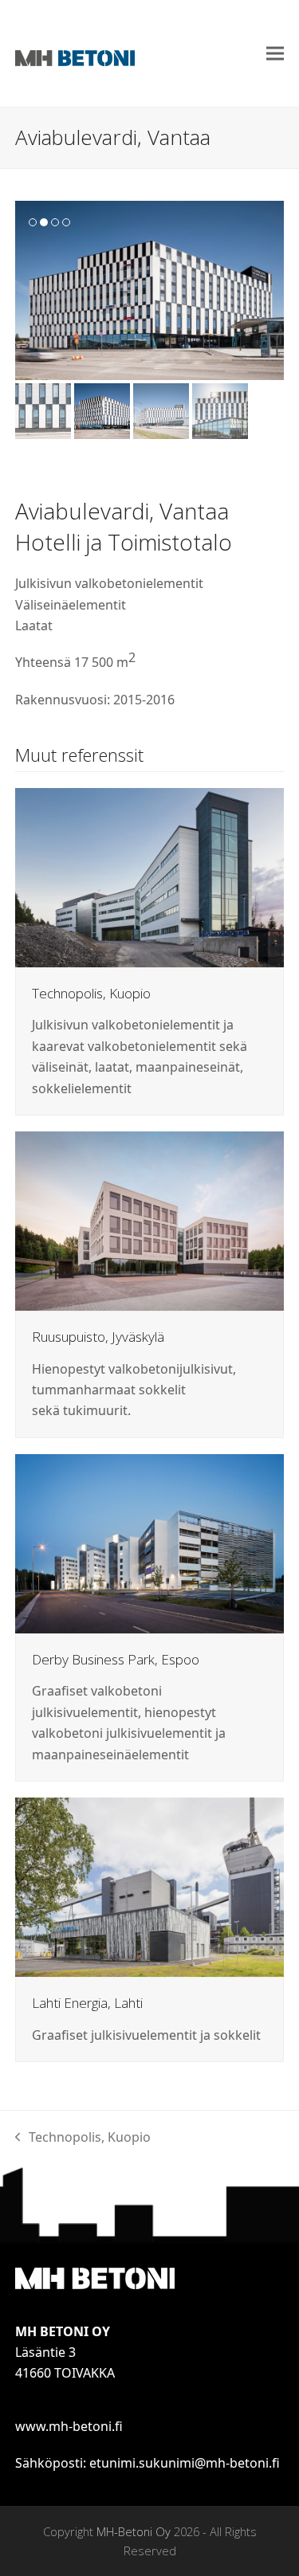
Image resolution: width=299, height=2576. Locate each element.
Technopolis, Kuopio (91, 993)
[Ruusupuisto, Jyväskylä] (150, 1220)
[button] (275, 54)
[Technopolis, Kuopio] (150, 876)
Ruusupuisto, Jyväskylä (98, 1337)
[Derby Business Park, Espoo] (150, 1543)
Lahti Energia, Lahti (87, 2003)
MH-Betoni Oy (134, 2531)
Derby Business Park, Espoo (116, 1659)
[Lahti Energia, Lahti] (150, 1886)
